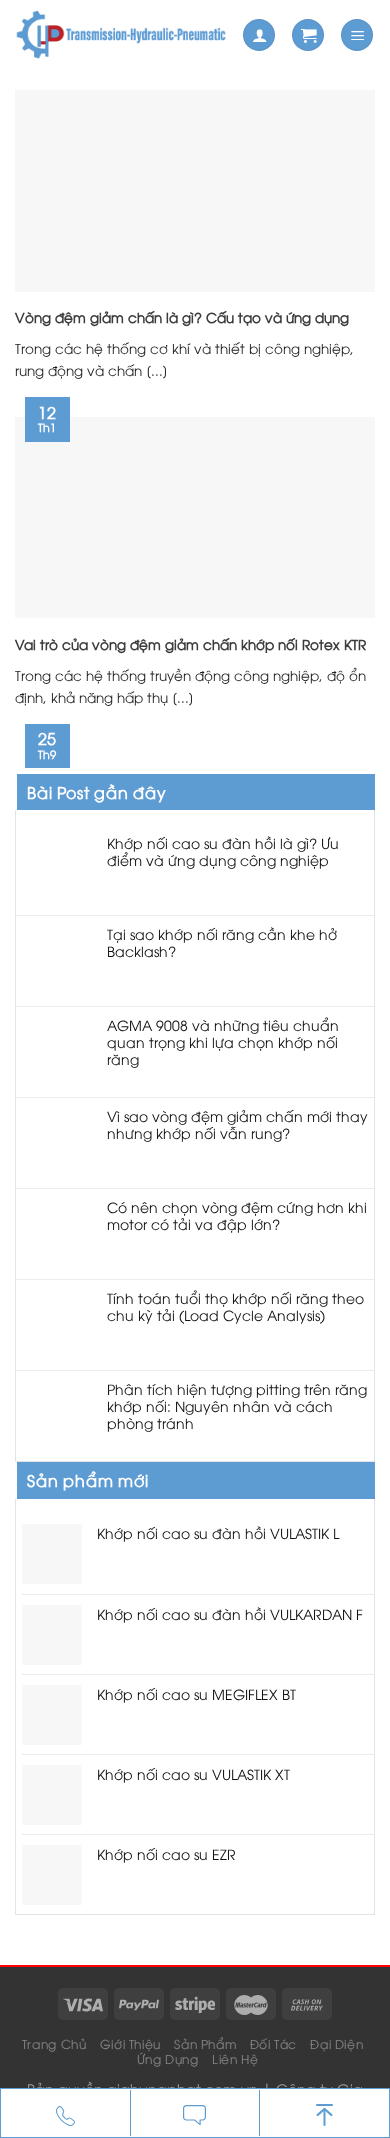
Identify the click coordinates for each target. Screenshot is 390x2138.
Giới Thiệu (130, 2043)
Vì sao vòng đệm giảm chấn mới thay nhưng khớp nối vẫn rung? (237, 1125)
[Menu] (357, 35)
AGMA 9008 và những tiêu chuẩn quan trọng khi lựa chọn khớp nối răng (223, 1042)
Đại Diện (336, 2043)
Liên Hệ (235, 2058)
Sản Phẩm (205, 2043)
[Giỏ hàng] (308, 35)
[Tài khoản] (259, 35)
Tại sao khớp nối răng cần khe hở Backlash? (222, 943)
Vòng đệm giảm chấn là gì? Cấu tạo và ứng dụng (182, 317)
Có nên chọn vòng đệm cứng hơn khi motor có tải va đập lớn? (237, 1216)
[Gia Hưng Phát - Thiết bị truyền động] (121, 35)
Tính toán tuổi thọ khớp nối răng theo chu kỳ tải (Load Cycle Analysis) (235, 1307)
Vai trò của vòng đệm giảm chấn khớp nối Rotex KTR (190, 644)
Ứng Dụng (168, 2058)
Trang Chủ (54, 2043)
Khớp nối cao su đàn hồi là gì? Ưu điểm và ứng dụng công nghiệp (223, 852)
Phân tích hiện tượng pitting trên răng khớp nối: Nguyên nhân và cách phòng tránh (237, 1406)
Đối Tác (273, 2043)
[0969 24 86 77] (65, 2114)
